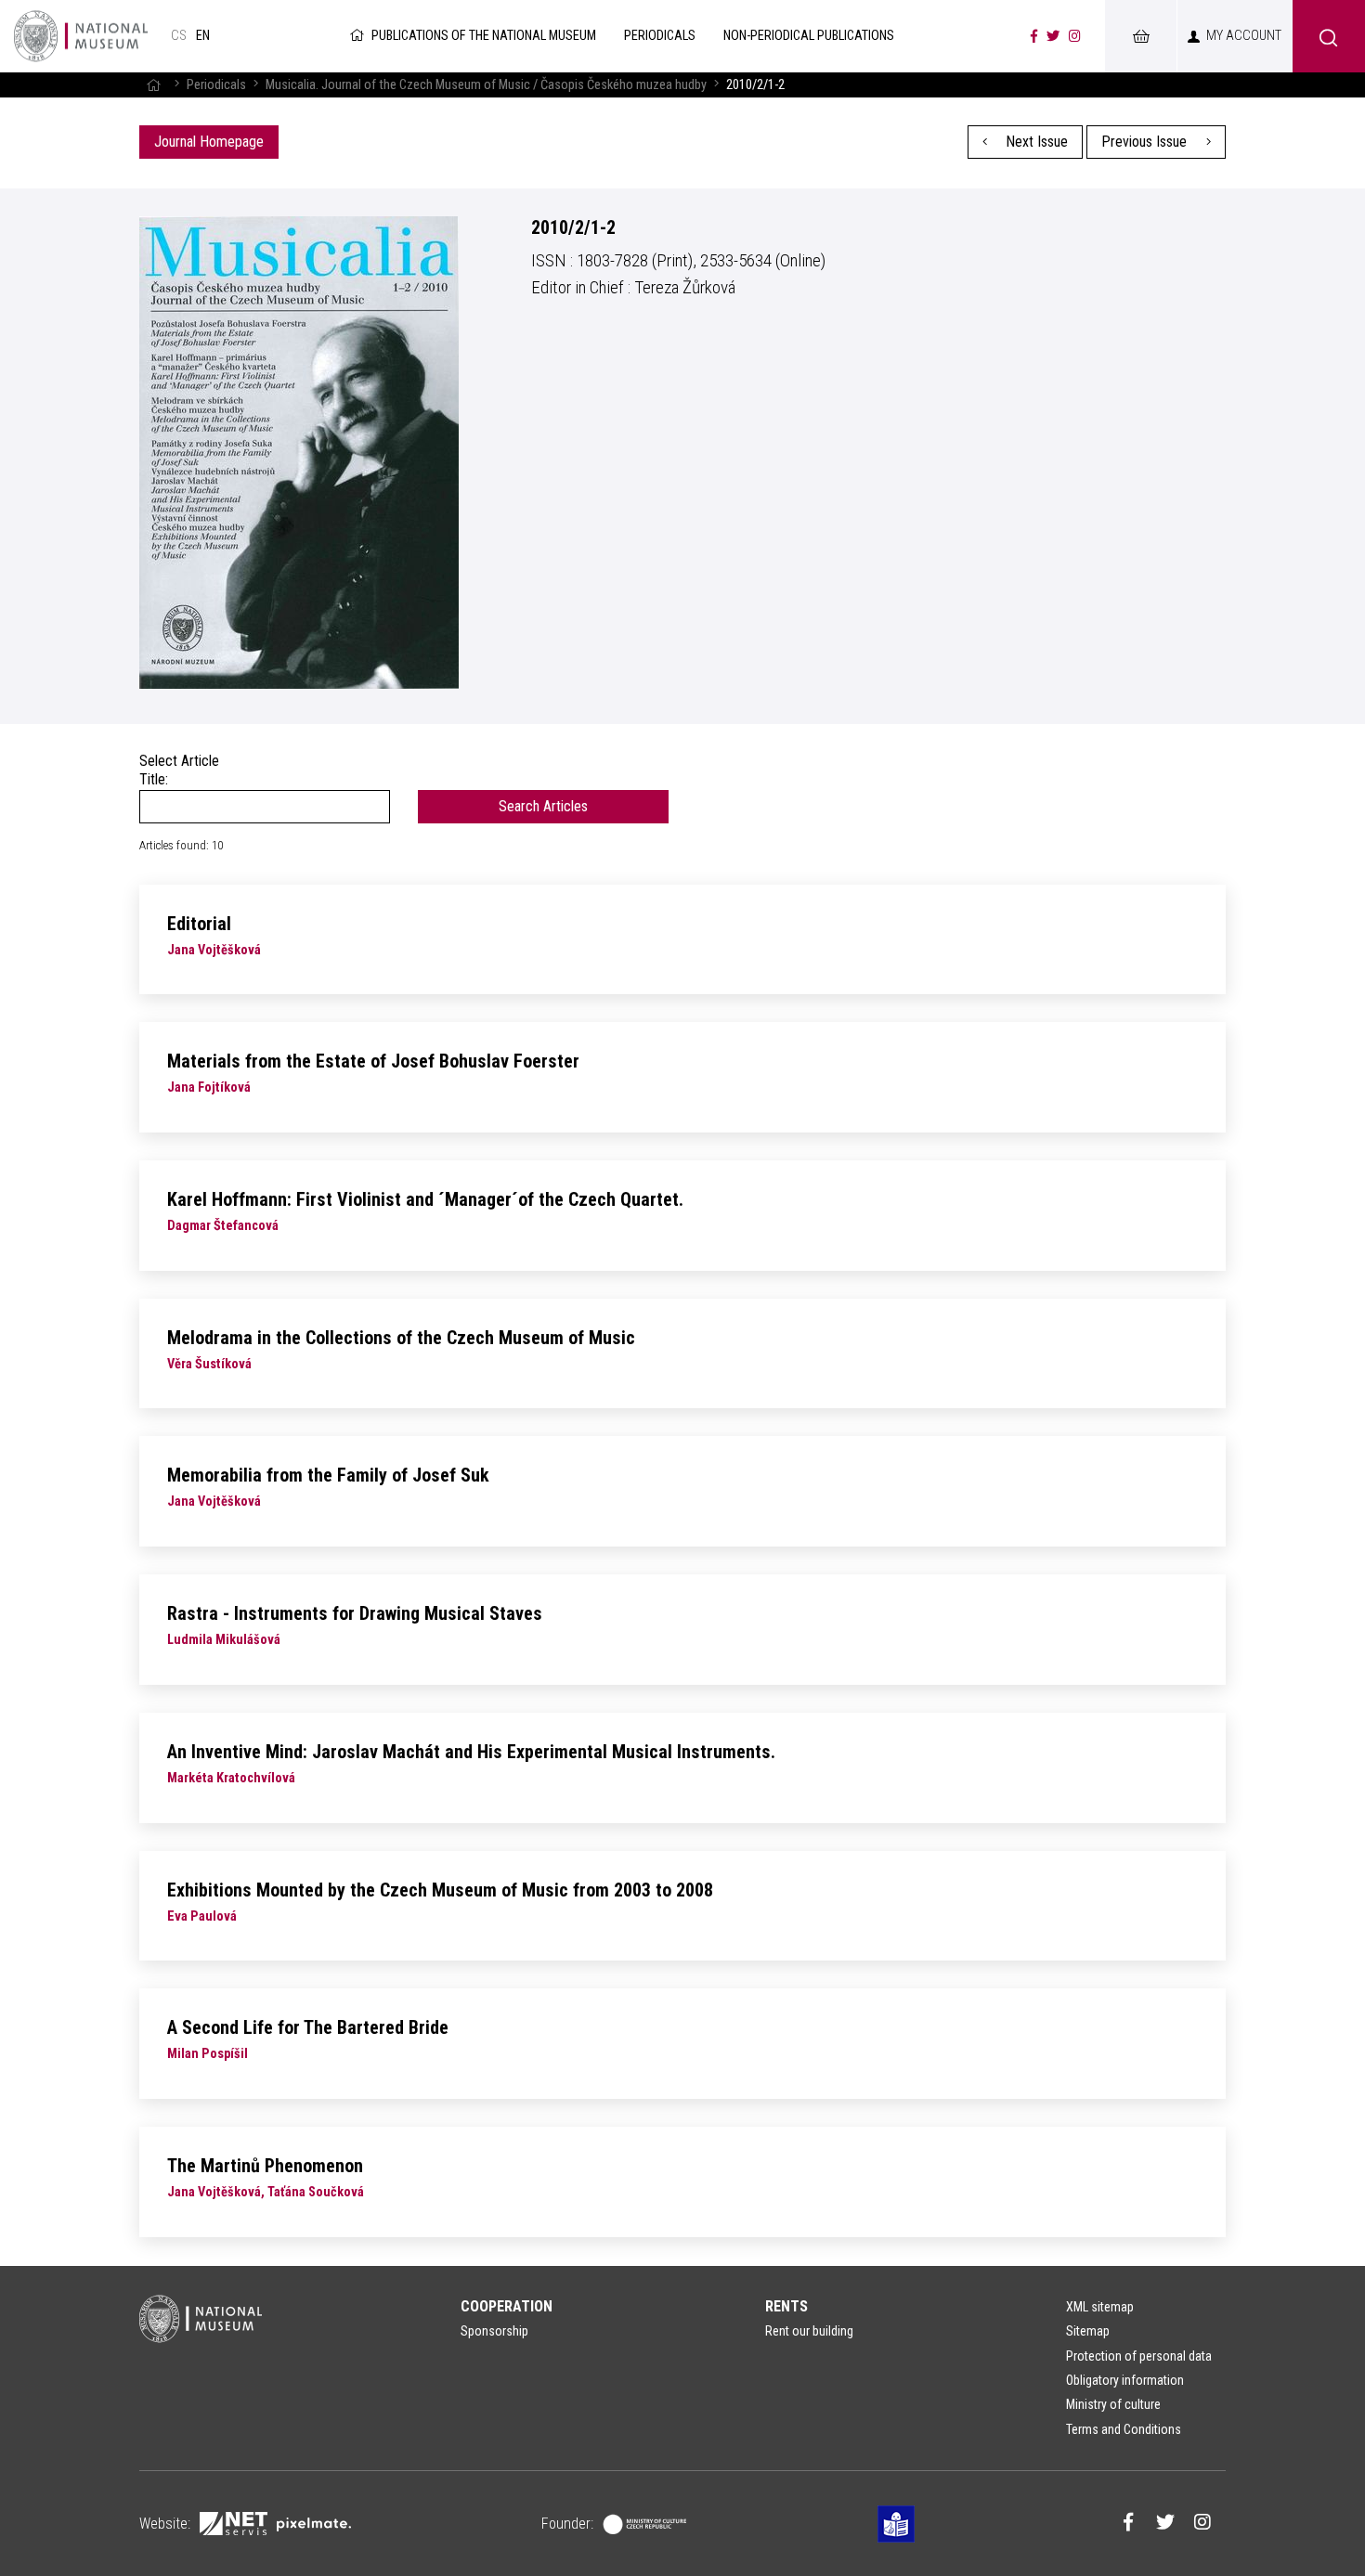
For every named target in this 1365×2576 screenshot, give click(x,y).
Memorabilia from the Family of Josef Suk (328, 1475)
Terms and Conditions (1124, 2429)
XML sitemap (1100, 2307)
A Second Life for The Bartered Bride (308, 2027)
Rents (786, 2306)
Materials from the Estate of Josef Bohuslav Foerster (373, 1061)
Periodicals (216, 85)
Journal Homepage (209, 142)
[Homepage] (153, 85)
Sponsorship (494, 2331)
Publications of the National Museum (484, 36)
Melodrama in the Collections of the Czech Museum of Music (401, 1338)
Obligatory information (1125, 2380)
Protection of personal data (1139, 2356)
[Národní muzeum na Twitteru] (1053, 36)
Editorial (199, 924)
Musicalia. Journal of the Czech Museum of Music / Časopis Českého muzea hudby (486, 85)
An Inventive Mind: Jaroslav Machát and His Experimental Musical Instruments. (471, 1752)
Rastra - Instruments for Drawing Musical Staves (355, 1613)
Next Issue (1035, 142)
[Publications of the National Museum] (81, 36)
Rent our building (809, 2331)
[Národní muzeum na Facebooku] (1034, 36)
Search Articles (543, 806)
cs (179, 36)
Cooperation (507, 2306)
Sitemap (1088, 2331)
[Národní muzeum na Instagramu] (1075, 36)
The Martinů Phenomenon (265, 2166)
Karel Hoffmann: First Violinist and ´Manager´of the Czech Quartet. (425, 1199)
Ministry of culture (1113, 2404)
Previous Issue (1146, 142)
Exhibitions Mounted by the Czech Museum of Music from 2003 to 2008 (440, 1890)
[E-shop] (1140, 36)
